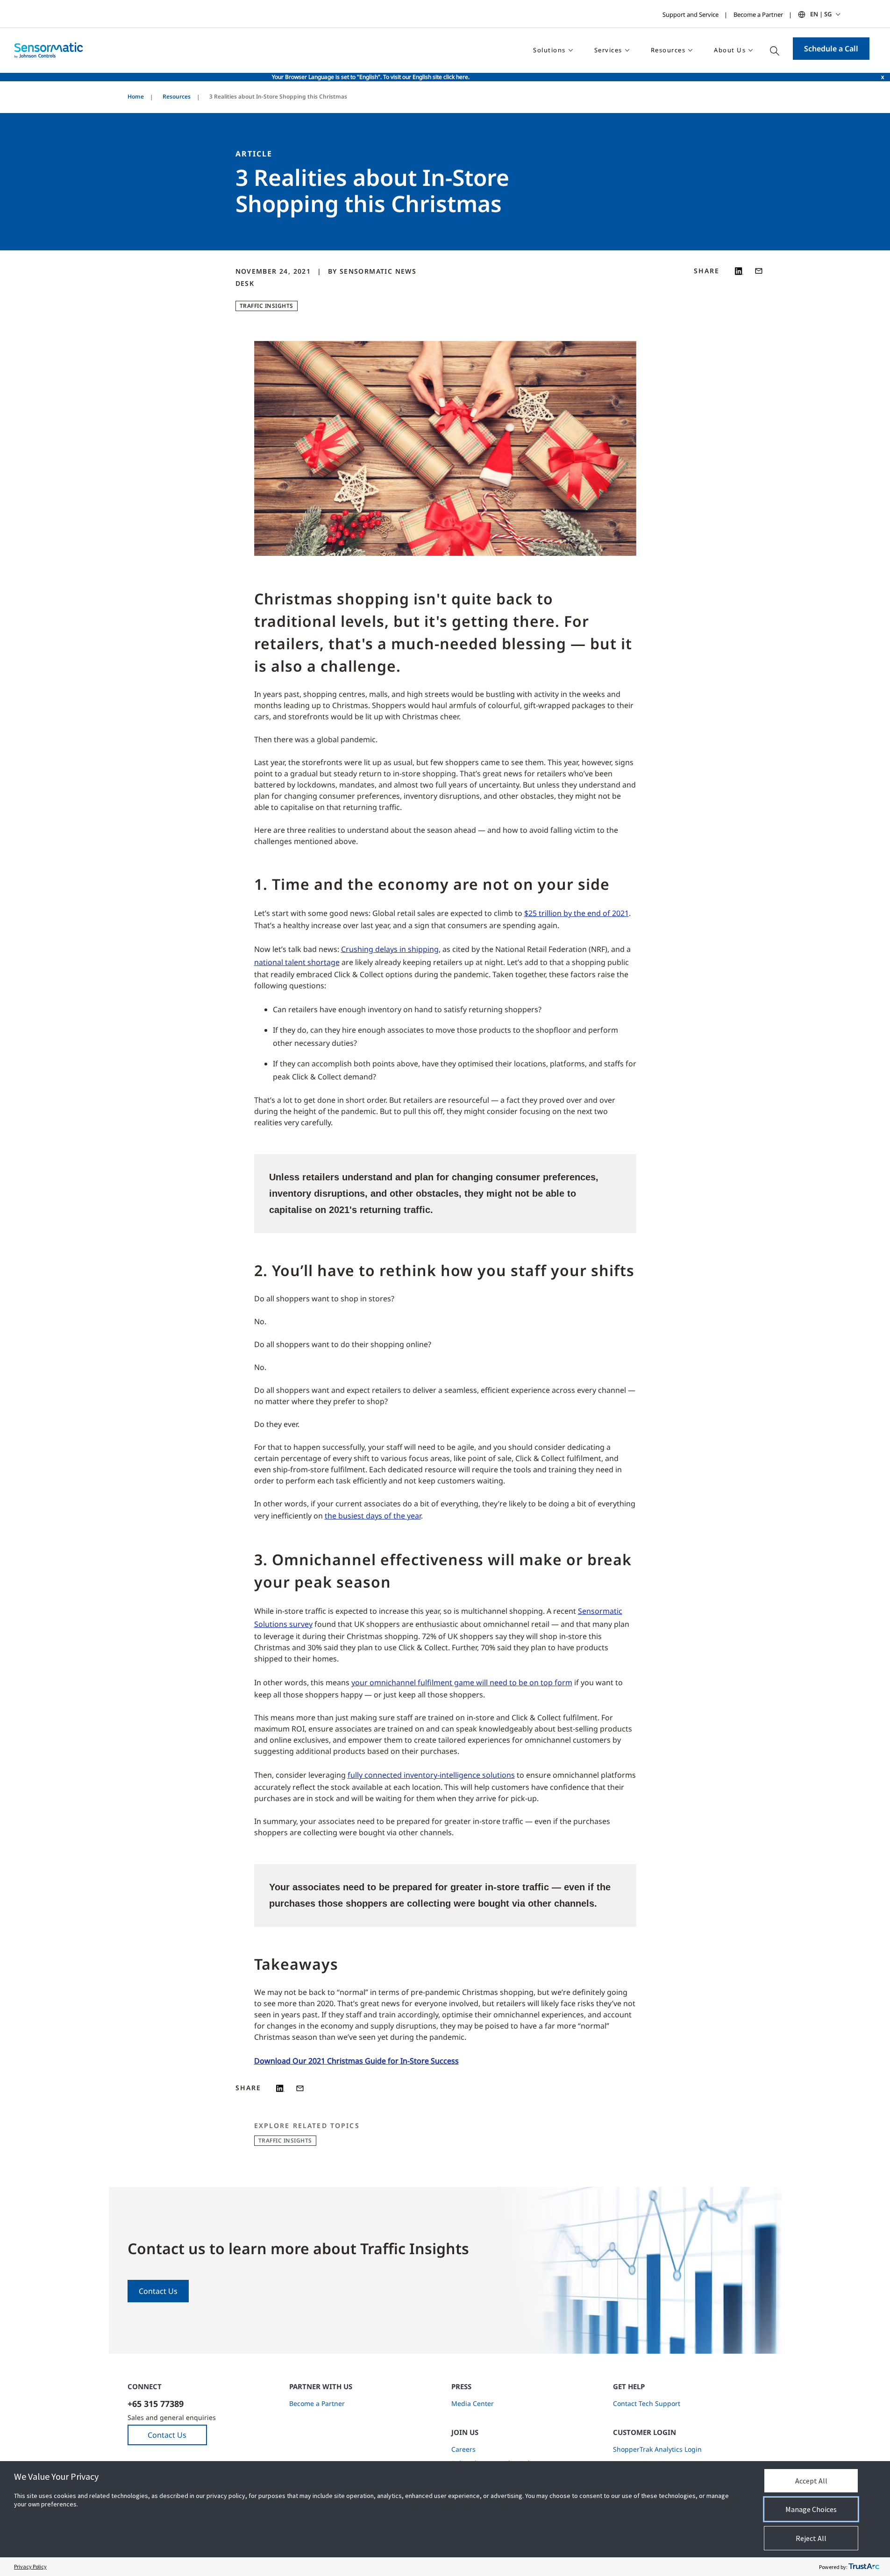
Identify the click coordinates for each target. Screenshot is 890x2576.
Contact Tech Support (647, 2403)
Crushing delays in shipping (390, 949)
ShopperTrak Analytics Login (657, 2449)
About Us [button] (730, 50)
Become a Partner (758, 14)
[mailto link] (759, 271)
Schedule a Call (831, 49)
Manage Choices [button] (811, 2509)
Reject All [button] (811, 2538)
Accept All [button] (811, 2481)
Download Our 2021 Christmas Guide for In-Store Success (356, 2061)
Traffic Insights (267, 306)
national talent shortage (297, 962)
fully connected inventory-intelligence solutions (431, 1775)
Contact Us (158, 2291)
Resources (177, 96)
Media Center (473, 2403)
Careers (463, 2449)
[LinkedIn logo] (739, 271)
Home (136, 96)
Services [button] (608, 50)
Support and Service (691, 14)
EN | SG (821, 14)
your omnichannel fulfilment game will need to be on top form (462, 1682)
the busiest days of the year (373, 1516)
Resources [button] (668, 50)
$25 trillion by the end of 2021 (577, 913)
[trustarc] (864, 2567)
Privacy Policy (30, 2566)
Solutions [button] (549, 50)
